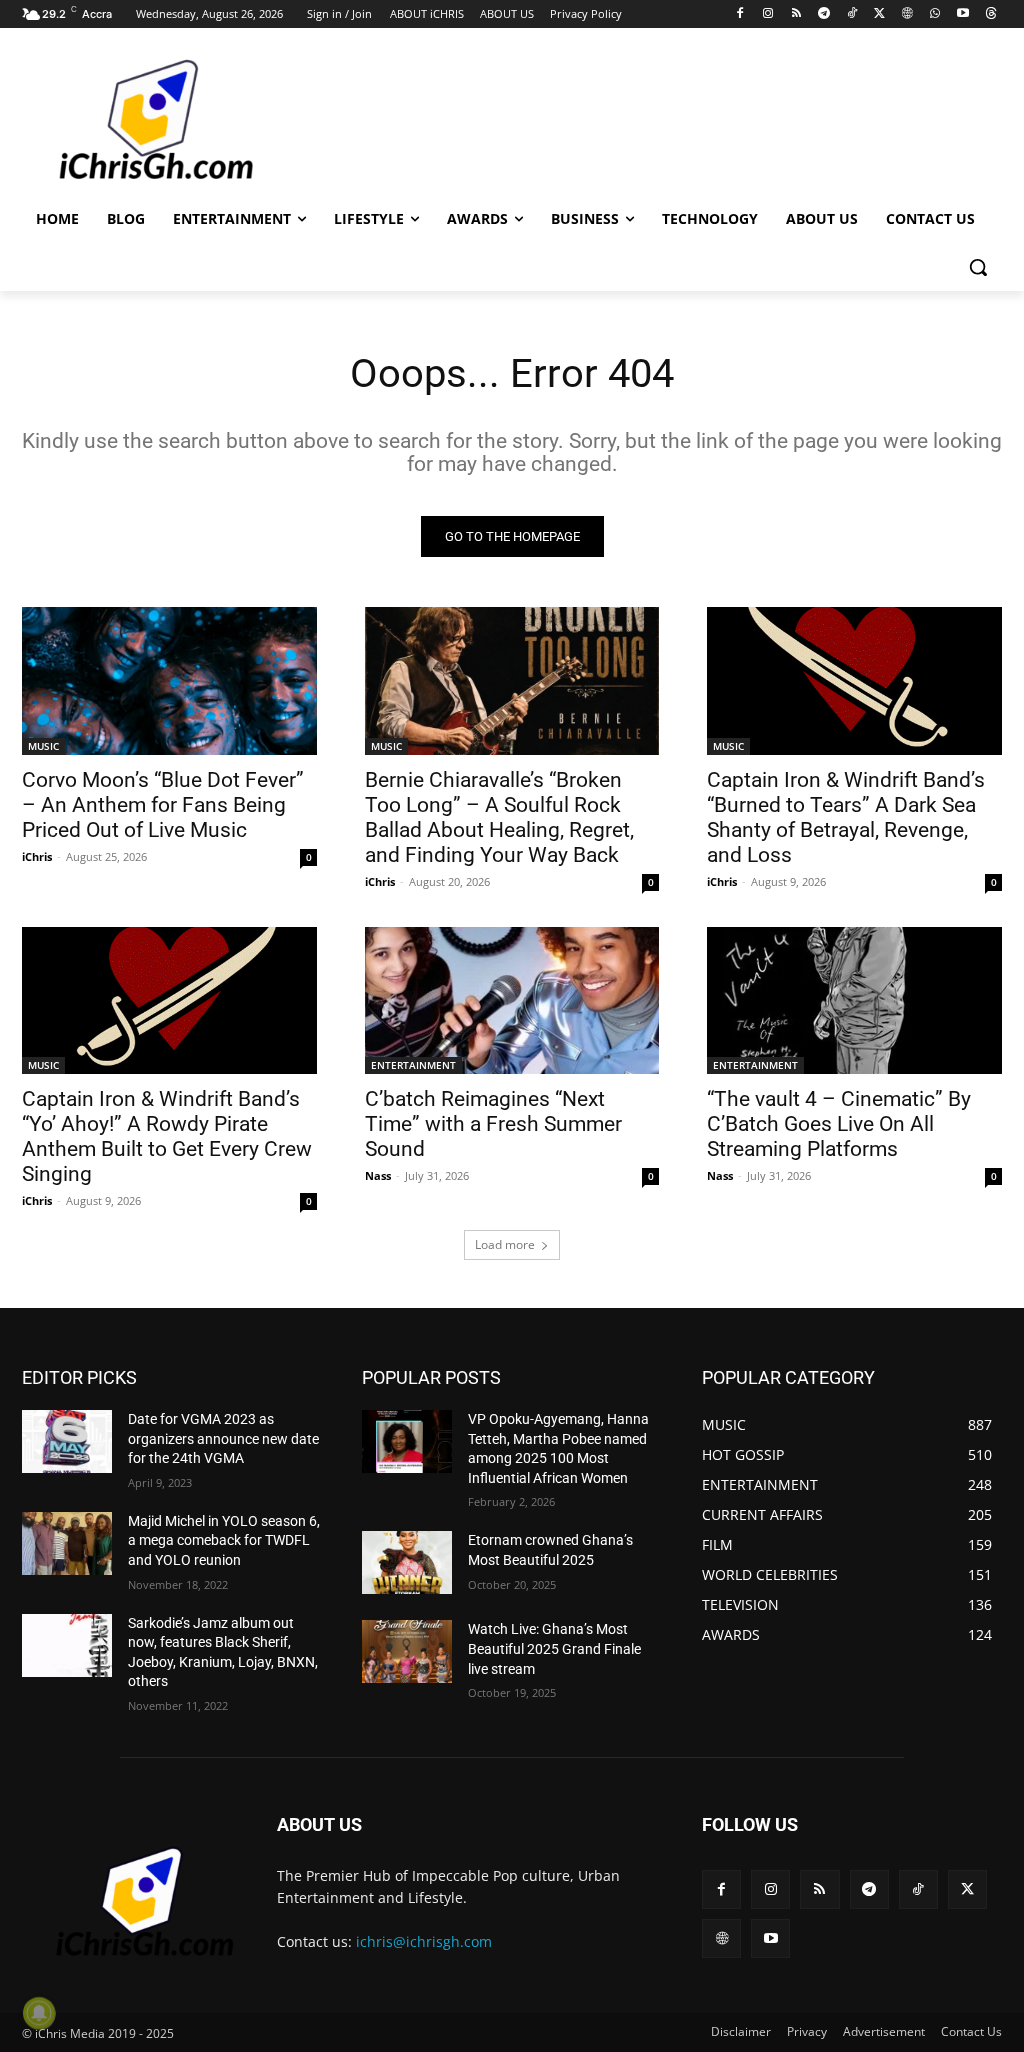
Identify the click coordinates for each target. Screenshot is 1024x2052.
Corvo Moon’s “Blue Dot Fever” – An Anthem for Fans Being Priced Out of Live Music (163, 805)
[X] (879, 14)
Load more (505, 1244)
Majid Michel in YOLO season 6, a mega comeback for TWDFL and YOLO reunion (224, 1540)
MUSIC (43, 746)
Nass (378, 1175)
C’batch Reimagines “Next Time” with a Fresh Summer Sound (493, 1124)
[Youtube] (962, 14)
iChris (37, 856)
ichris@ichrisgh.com (424, 1941)
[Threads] (990, 14)
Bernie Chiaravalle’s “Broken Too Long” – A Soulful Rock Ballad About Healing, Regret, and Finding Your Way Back (499, 817)
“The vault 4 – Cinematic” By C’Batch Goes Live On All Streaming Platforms (839, 1124)
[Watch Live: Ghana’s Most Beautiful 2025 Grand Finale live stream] (407, 1651)
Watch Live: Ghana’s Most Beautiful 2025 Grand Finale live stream (554, 1648)
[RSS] (796, 14)
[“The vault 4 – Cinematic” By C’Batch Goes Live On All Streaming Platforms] (854, 1000)
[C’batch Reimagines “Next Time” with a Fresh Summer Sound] (512, 1000)
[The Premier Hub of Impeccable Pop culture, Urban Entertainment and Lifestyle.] (139, 121)
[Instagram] (768, 14)
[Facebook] (740, 14)
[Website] (907, 14)
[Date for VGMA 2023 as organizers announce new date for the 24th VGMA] (67, 1441)
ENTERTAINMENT (413, 1065)
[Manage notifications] (39, 2013)
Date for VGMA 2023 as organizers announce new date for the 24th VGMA (223, 1438)
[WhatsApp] (935, 14)
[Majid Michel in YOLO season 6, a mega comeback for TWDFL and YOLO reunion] (67, 1543)
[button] (978, 267)
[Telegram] (823, 14)
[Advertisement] (491, 119)
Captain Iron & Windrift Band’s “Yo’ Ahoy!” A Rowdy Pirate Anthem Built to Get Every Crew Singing (167, 1136)
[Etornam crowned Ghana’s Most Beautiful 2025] (407, 1562)
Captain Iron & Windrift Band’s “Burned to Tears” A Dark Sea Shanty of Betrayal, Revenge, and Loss (846, 817)
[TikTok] (851, 14)
